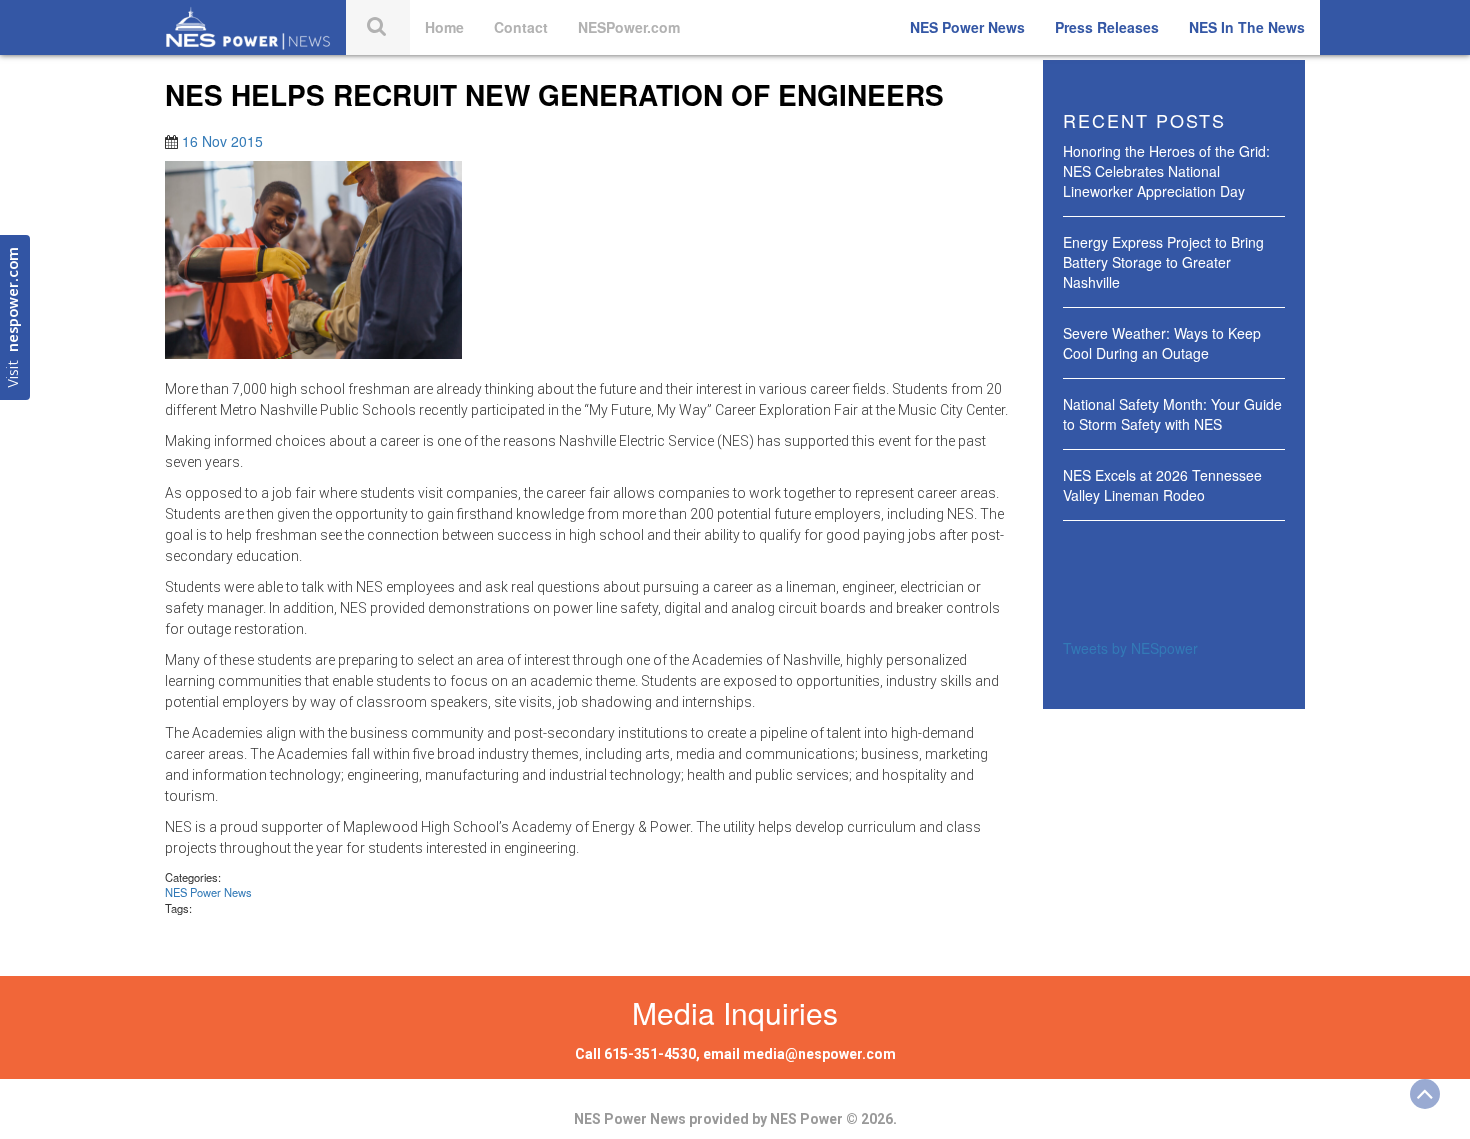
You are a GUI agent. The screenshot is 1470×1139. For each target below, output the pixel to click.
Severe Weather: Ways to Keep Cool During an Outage (1162, 343)
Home (444, 27)
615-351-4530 (650, 1054)
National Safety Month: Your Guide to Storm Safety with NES (1172, 414)
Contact (521, 27)
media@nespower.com (819, 1054)
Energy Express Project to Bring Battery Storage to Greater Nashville (1163, 262)
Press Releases (1107, 27)
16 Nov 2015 (222, 141)
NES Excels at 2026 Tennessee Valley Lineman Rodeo (1162, 485)
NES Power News (967, 27)
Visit (14, 317)
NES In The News (1247, 27)
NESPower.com (629, 27)
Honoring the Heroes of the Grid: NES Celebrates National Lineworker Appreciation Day (1166, 171)
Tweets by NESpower (1130, 648)
